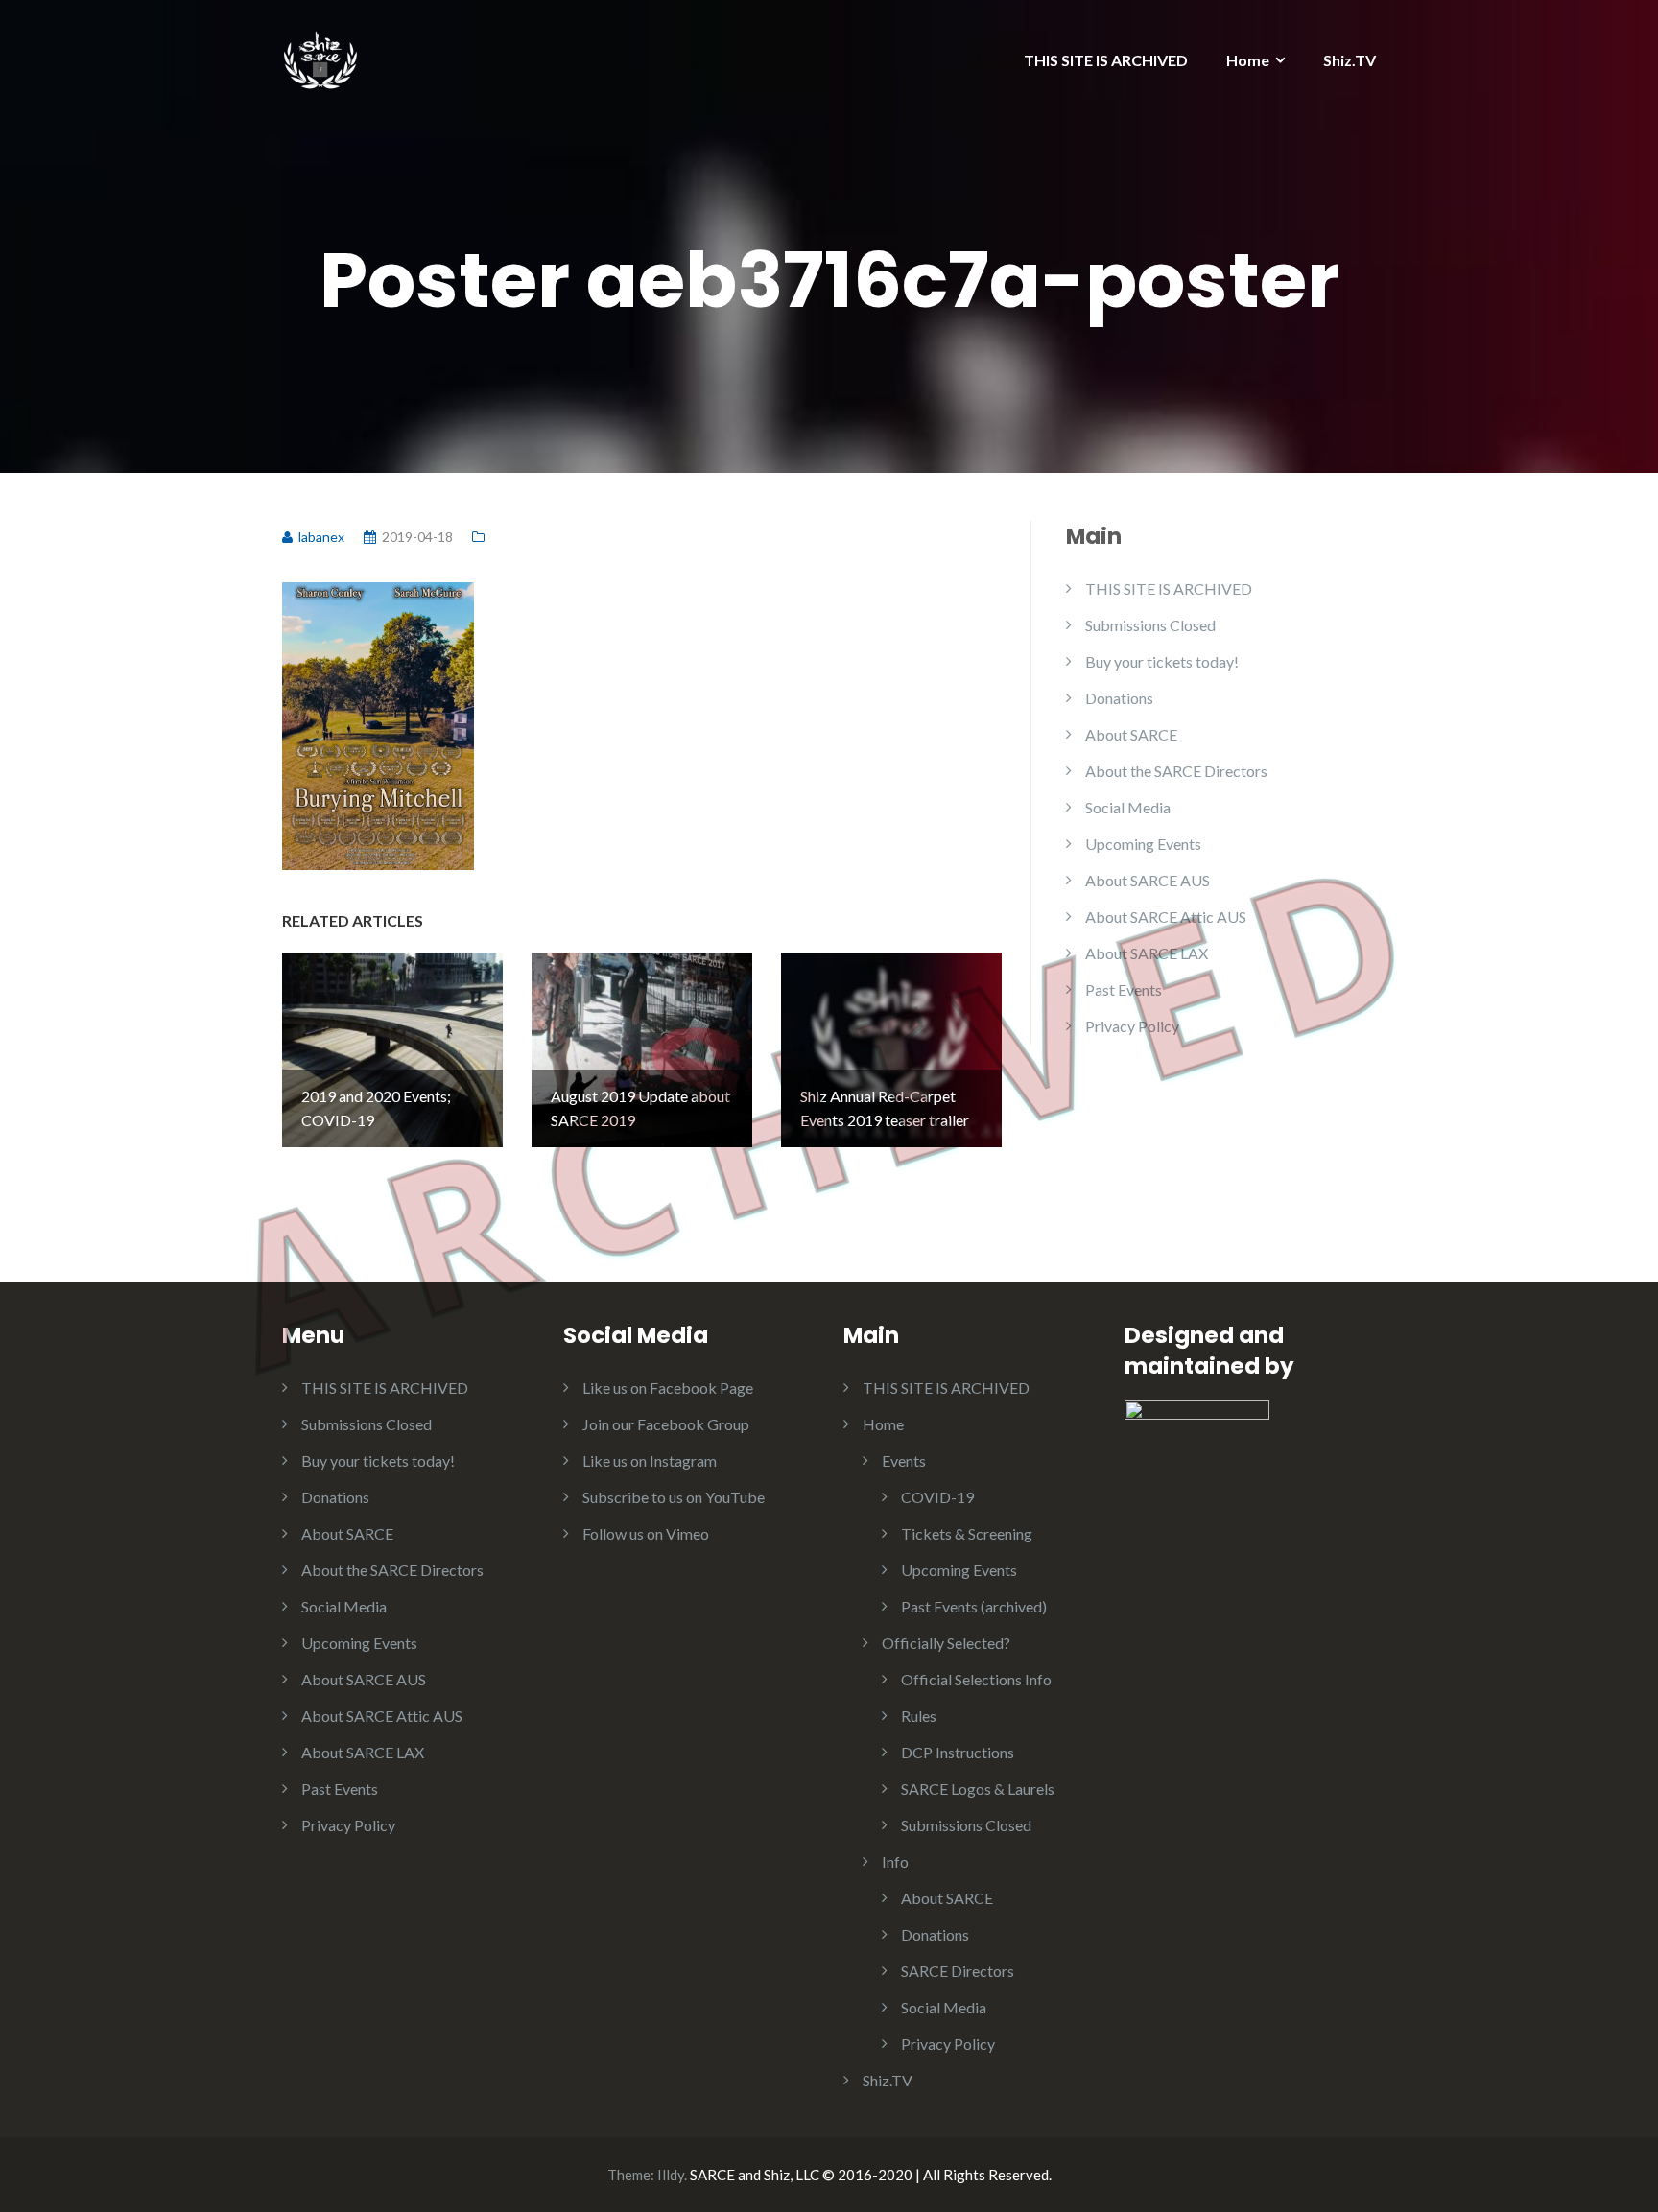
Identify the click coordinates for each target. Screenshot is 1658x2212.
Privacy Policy (1132, 1026)
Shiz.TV (1350, 60)
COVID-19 (937, 1497)
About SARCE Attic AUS (1166, 917)
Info (895, 1861)
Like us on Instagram (650, 1460)
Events (904, 1460)
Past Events (1124, 989)
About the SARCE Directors (1176, 771)
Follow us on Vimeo (646, 1533)
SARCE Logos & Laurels (978, 1788)
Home (1248, 60)
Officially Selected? (946, 1643)
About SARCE (1131, 734)
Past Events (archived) (974, 1606)
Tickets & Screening (967, 1533)
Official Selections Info (976, 1679)
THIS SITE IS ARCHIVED (1106, 60)
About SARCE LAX (1147, 953)
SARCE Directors (958, 1971)
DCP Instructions (958, 1752)
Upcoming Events (1143, 844)
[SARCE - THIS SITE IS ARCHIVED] (320, 55)
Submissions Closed (1150, 625)
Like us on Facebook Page (668, 1388)
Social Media (1128, 807)
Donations (1119, 698)
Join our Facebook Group (666, 1424)
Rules (919, 1716)
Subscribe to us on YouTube (674, 1497)
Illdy (671, 2175)
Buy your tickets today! (1162, 661)
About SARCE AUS (1148, 880)
